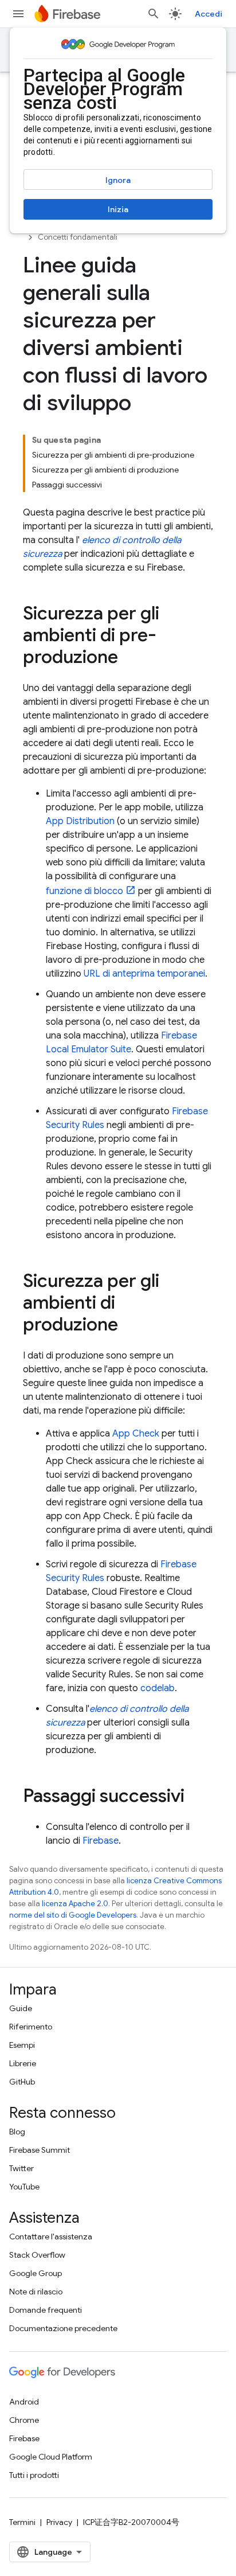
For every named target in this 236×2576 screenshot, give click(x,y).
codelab (158, 1688)
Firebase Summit (40, 2150)
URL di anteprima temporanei (144, 974)
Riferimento (31, 2027)
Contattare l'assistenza (51, 2237)
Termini (22, 2522)
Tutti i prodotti (34, 2475)
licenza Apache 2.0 (75, 1904)
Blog (17, 2132)
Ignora (118, 180)
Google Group (36, 2273)
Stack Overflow (37, 2255)
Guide (21, 2008)
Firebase (101, 1841)
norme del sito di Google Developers (73, 1915)
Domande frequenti (46, 2310)
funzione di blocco (84, 891)
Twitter (21, 2168)
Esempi (22, 2045)
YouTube (24, 2187)
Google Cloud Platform (51, 2457)
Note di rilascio (36, 2292)
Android (24, 2402)
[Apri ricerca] (154, 14)
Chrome (24, 2420)
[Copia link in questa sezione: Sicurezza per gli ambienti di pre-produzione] (129, 658)
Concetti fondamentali (78, 237)
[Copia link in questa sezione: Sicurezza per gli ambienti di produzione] (129, 1326)
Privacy (59, 2522)
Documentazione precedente (63, 2328)
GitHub (22, 2082)
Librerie (23, 2063)
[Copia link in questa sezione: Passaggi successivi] (196, 1797)
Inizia (118, 209)
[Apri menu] (18, 14)
